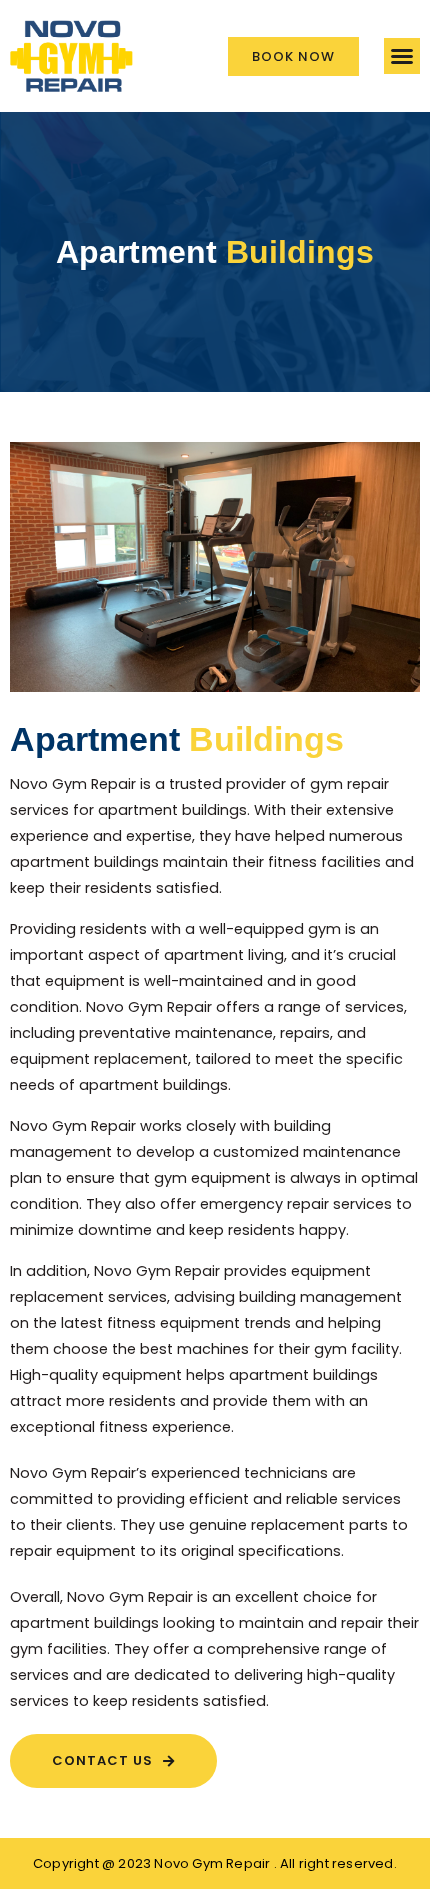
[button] (402, 56)
